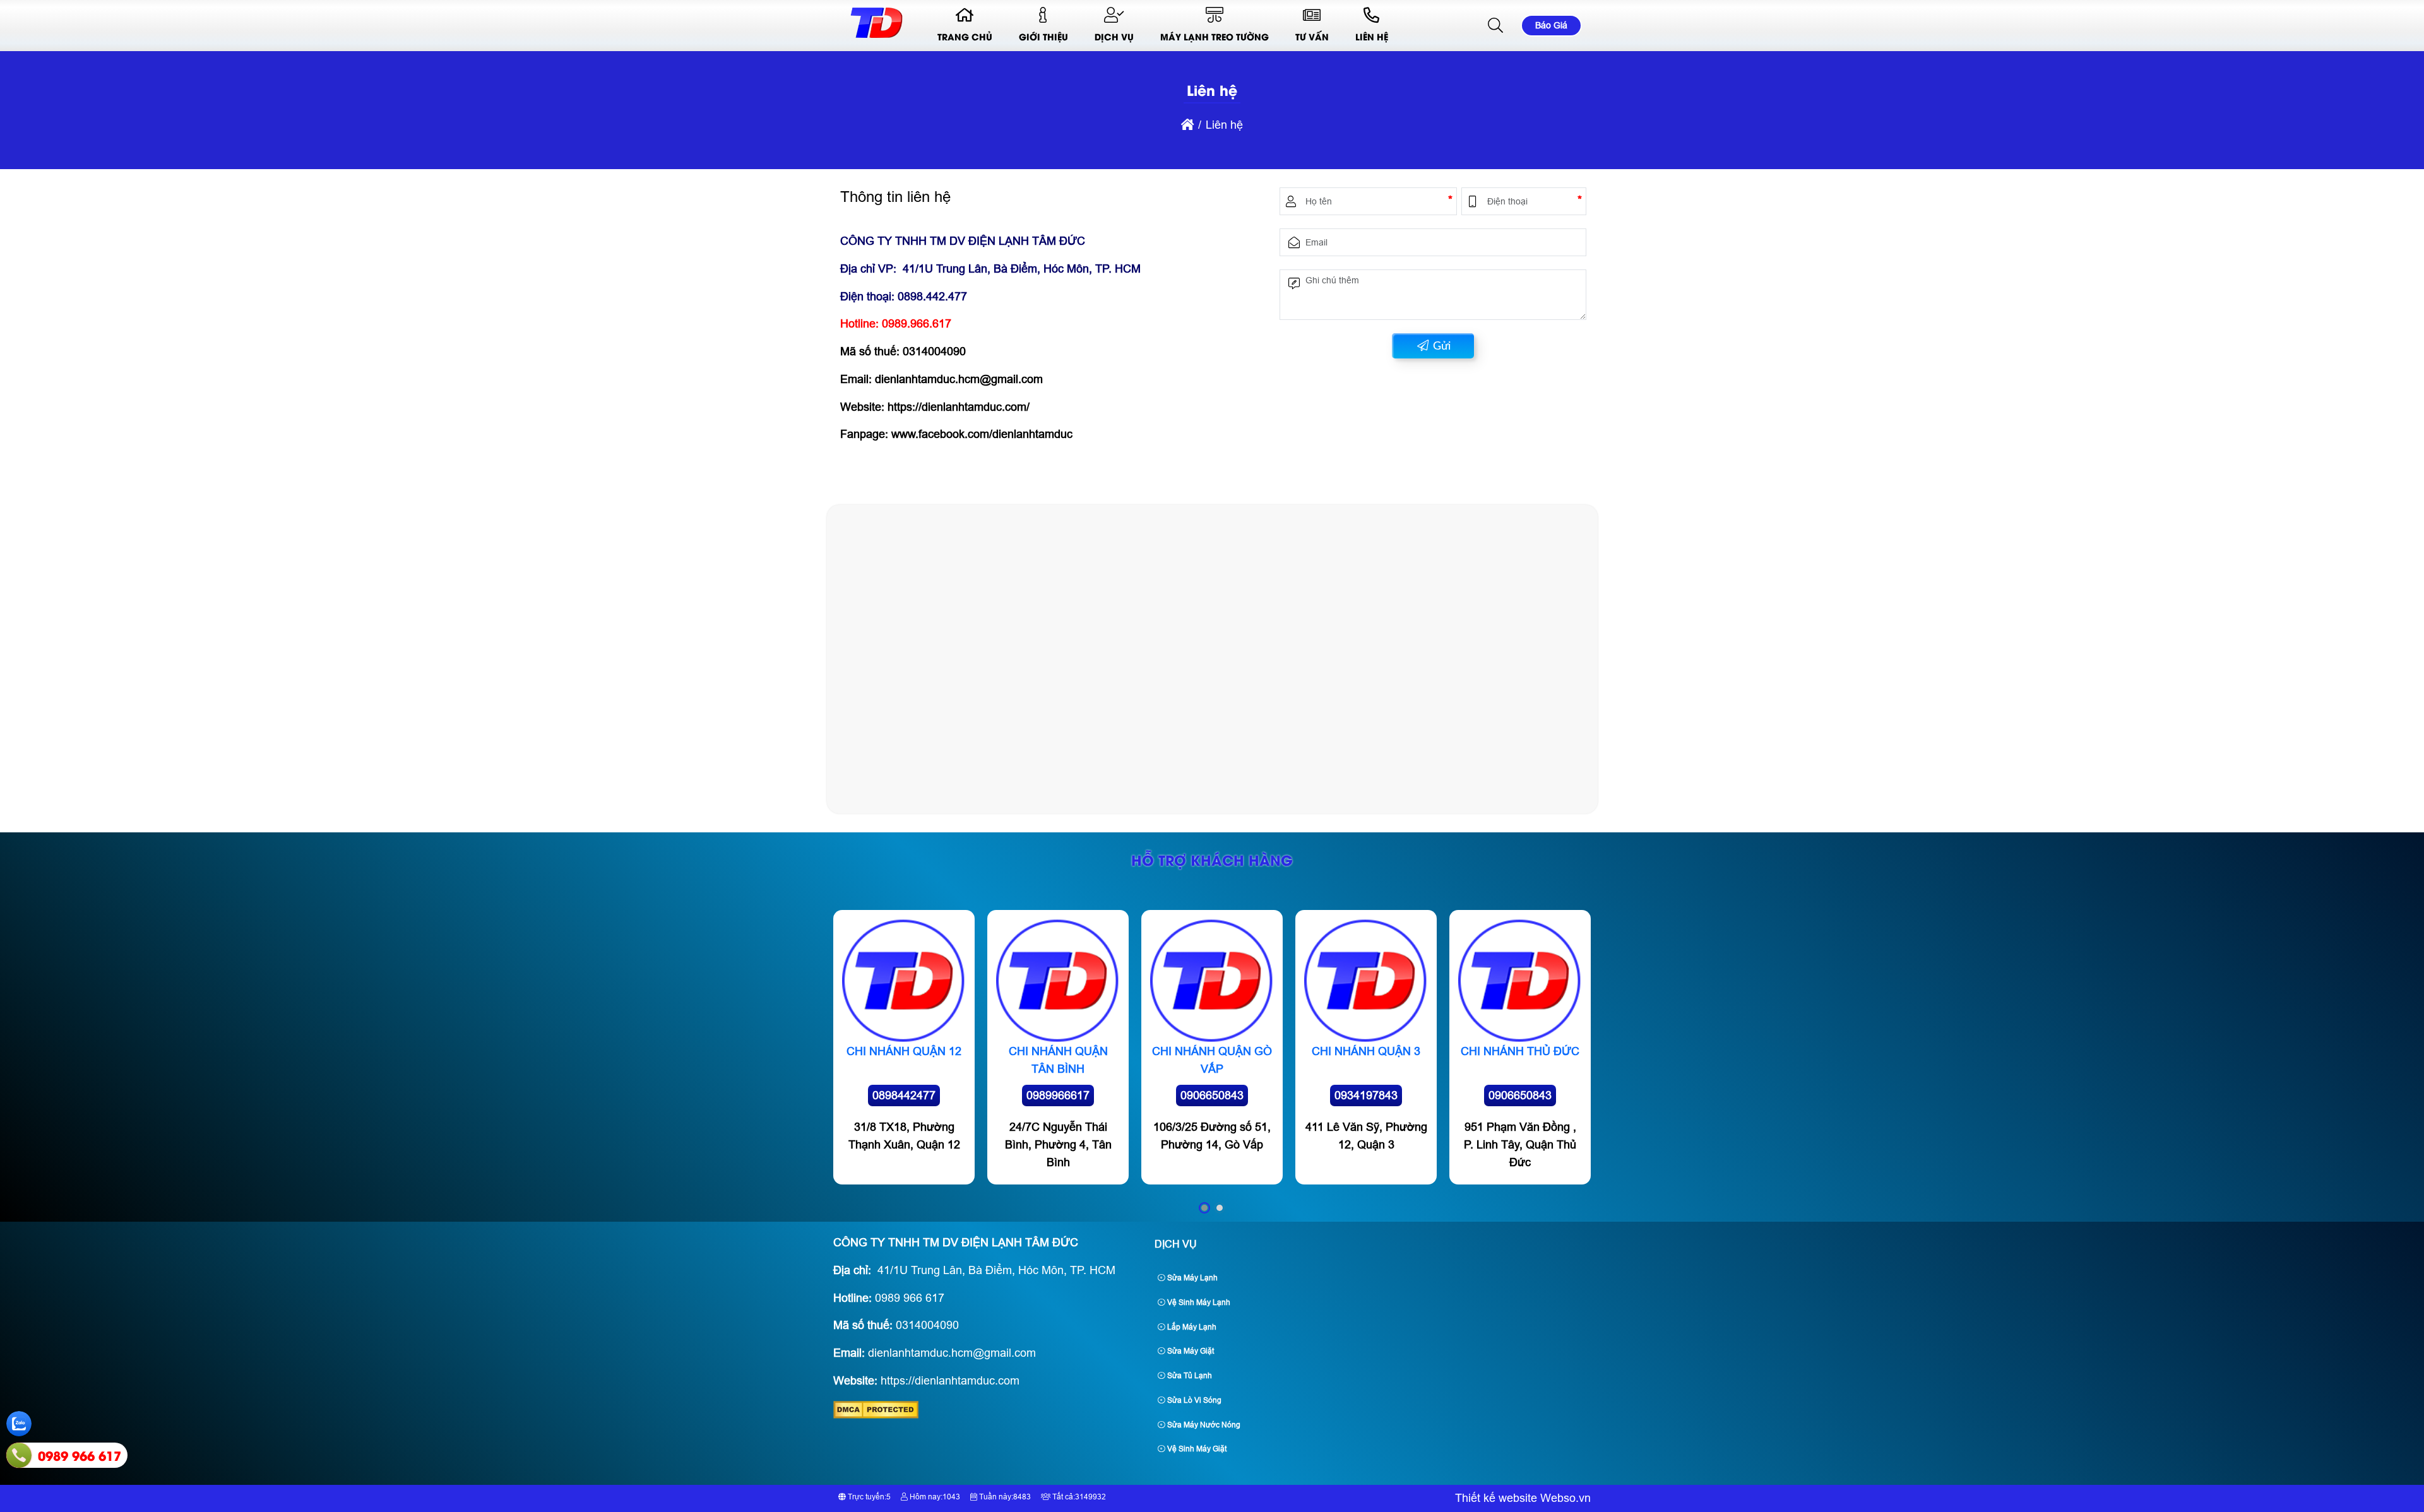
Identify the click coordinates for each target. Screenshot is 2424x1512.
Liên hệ (1372, 36)
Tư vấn (1312, 36)
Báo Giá (1551, 25)
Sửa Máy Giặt (1190, 1351)
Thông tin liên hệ (895, 197)
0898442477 (904, 1096)
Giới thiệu (1043, 36)
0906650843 (1212, 1096)
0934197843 (1366, 1096)
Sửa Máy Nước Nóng (1203, 1425)
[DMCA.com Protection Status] (876, 1415)
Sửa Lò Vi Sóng (1193, 1400)
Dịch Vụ (1114, 36)
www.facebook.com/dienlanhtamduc (982, 434)
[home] (1187, 125)
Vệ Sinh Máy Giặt (1196, 1449)
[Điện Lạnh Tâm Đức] (876, 38)
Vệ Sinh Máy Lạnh (1198, 1302)
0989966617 (1058, 1096)
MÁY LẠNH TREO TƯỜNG (1215, 36)
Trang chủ (965, 36)
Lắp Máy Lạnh (1191, 1327)
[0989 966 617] (19, 1455)
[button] (1496, 26)
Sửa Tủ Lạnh (1189, 1376)
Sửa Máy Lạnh (1191, 1278)
